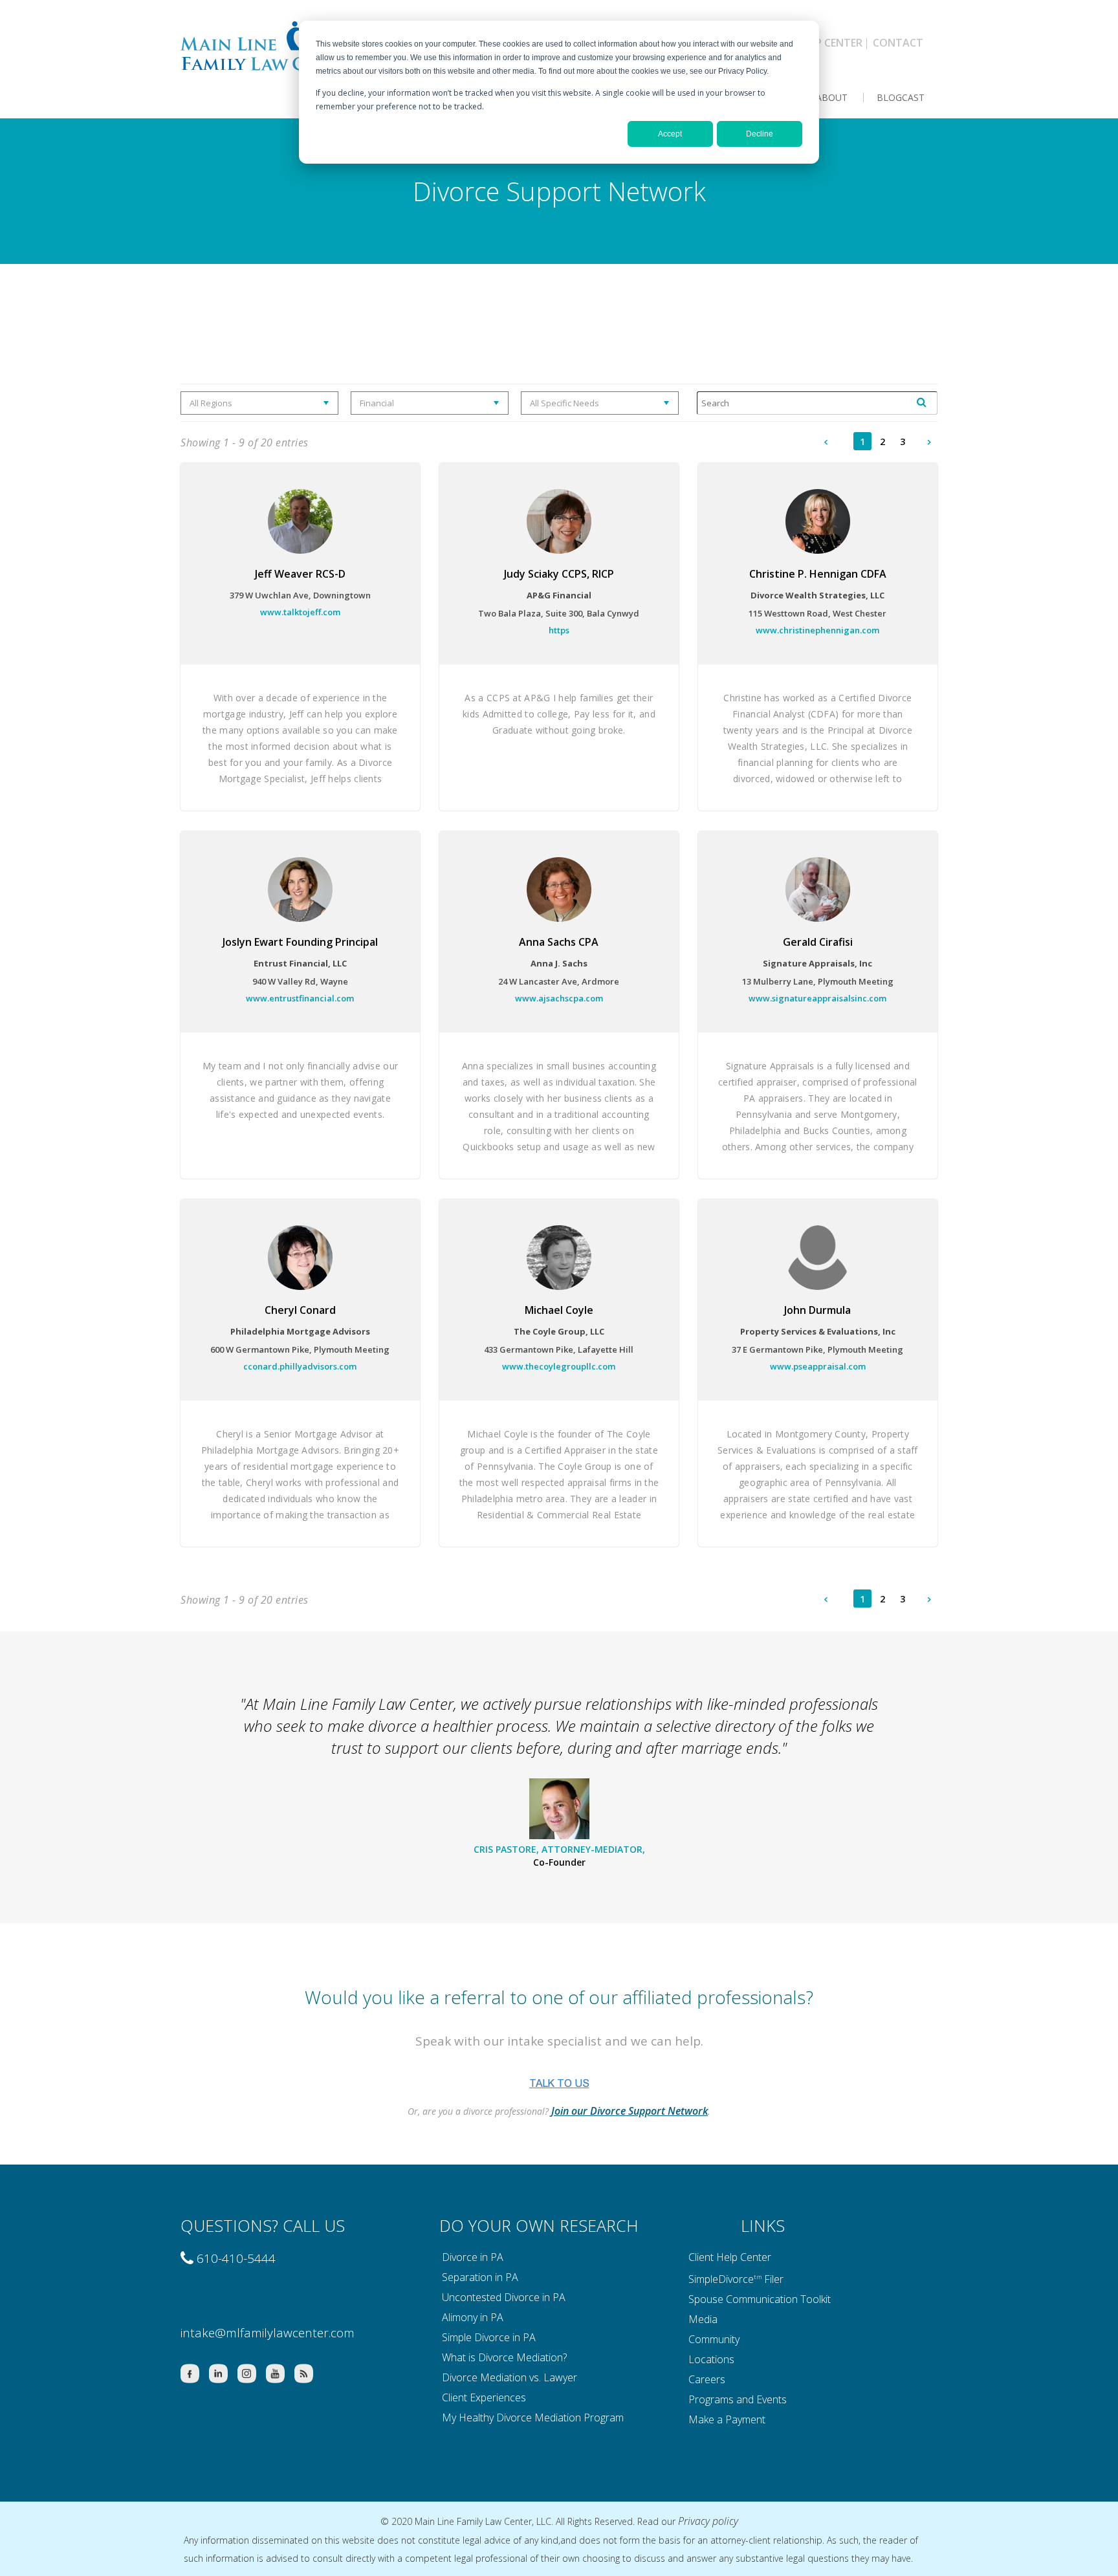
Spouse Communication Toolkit (760, 2299)
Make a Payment (727, 2419)
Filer (774, 2278)
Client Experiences (484, 2397)
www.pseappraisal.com (818, 1366)
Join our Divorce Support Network (630, 2111)
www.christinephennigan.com (817, 630)
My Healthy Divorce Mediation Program (533, 2418)
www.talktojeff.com (300, 612)
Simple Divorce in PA (489, 2337)
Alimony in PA (473, 2317)
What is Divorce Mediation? (504, 2357)
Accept (670, 134)
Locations (711, 2359)
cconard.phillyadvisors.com (300, 1366)
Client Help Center (730, 2257)
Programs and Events (738, 2399)
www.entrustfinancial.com (300, 998)
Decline (760, 134)
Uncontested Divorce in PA (504, 2297)
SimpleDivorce (721, 2278)
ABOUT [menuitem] (832, 97)
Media (703, 2319)
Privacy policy (708, 2521)
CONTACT (898, 43)
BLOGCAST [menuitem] (901, 97)
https (559, 630)
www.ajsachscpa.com (559, 998)
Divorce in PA (473, 2257)
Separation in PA (480, 2277)
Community (714, 2339)
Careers (707, 2379)
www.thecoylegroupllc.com (559, 1366)
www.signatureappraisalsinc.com (817, 998)
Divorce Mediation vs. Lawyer (510, 2377)
